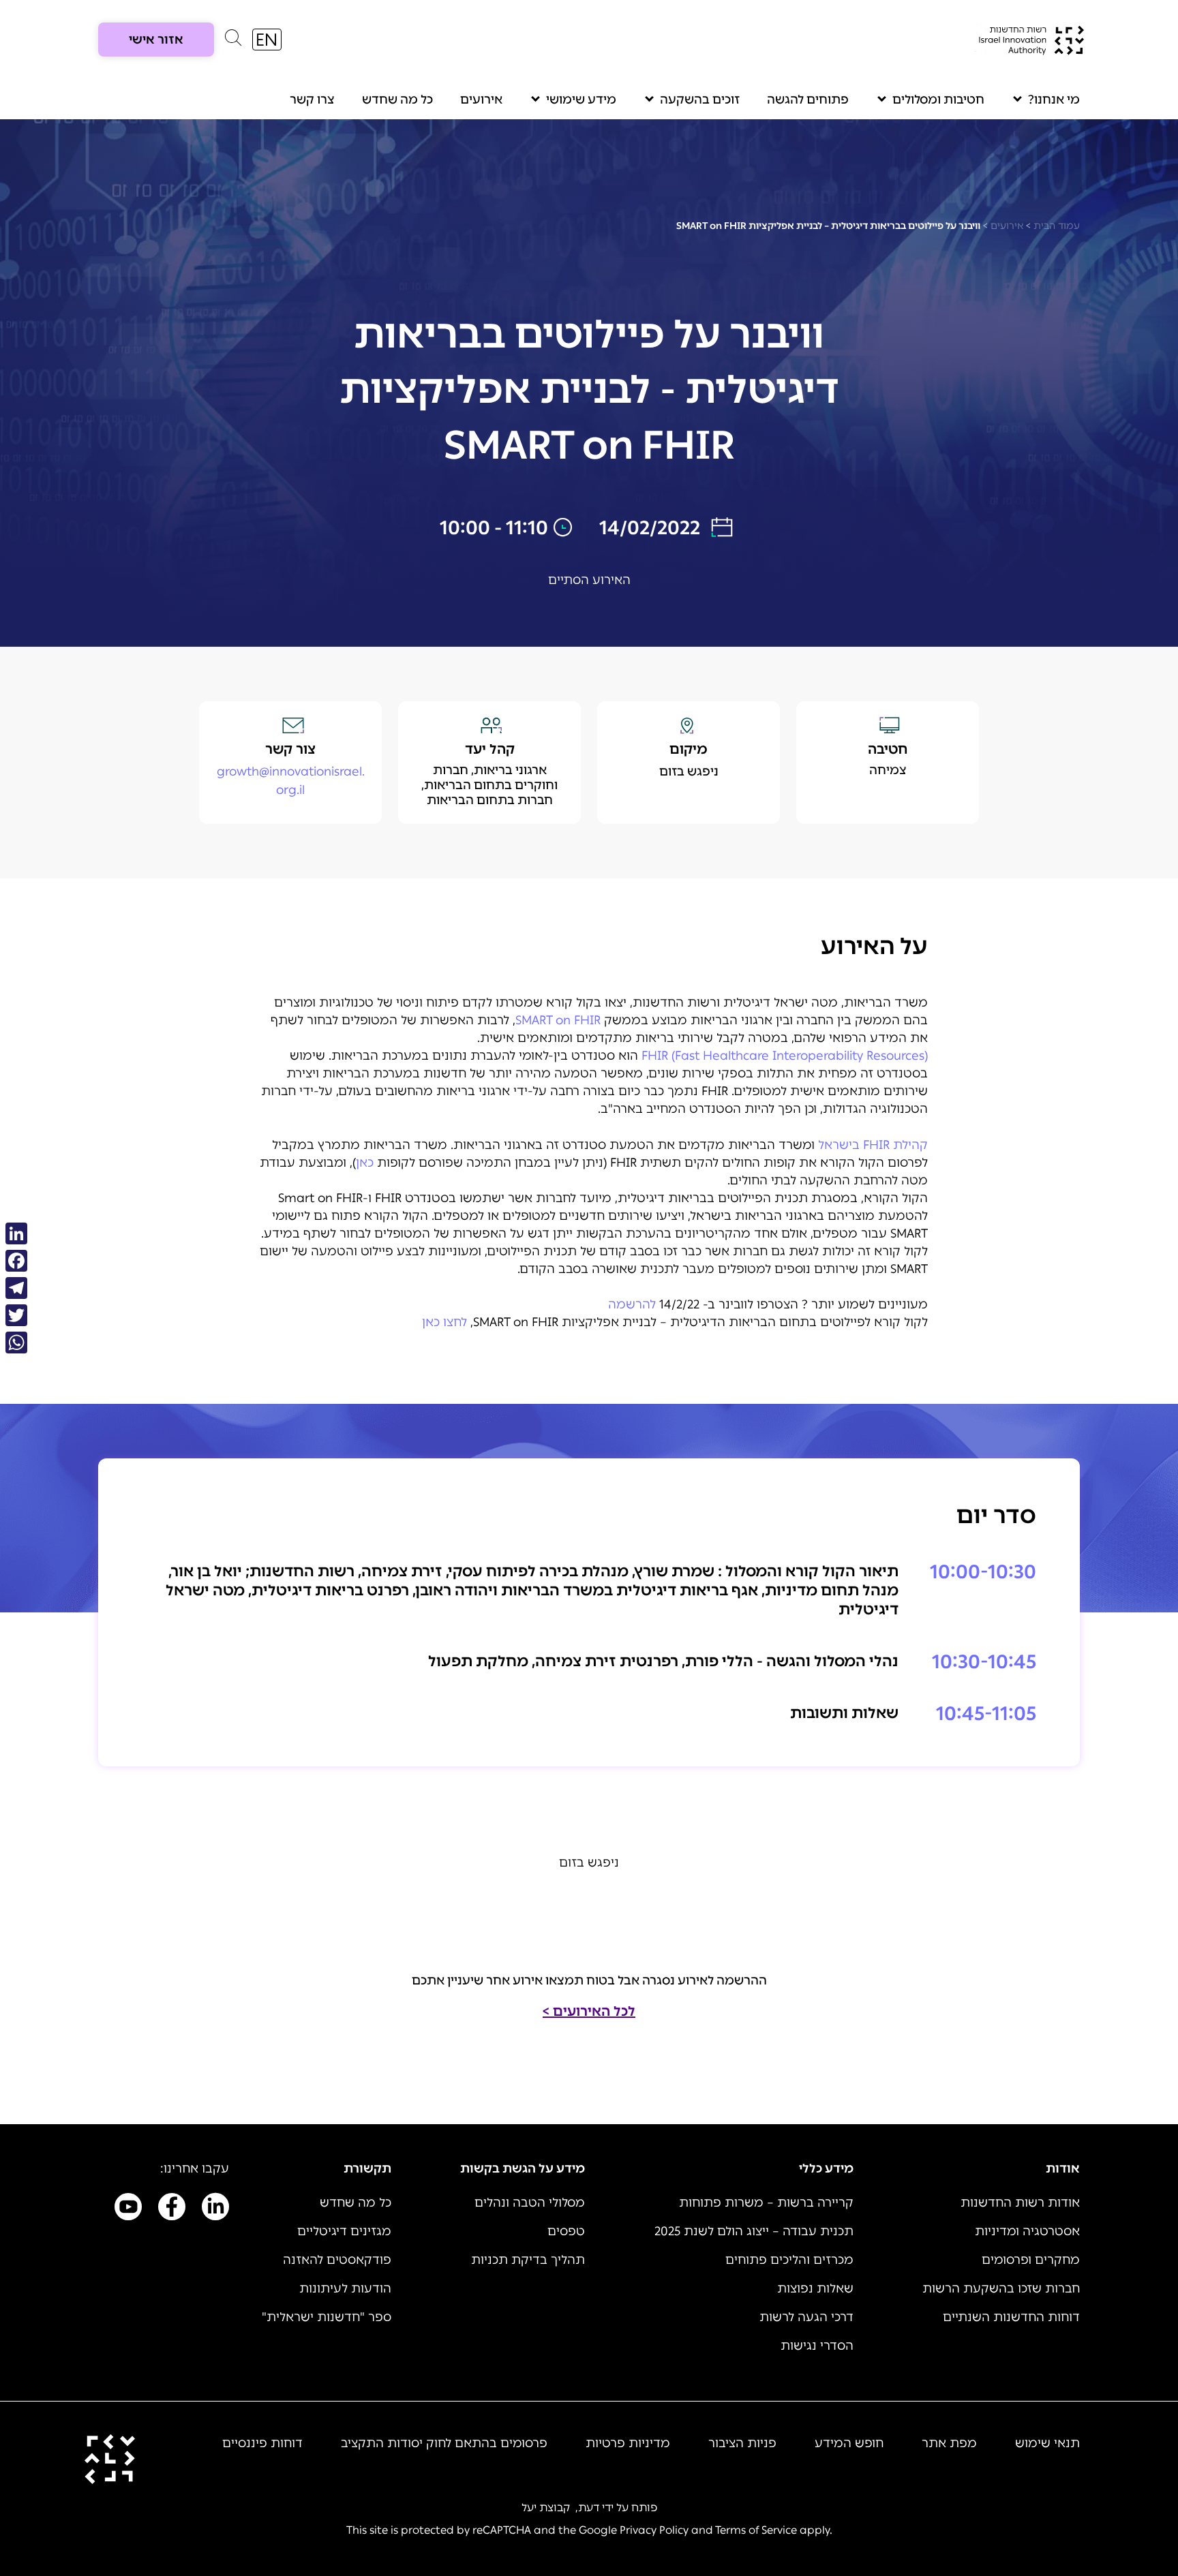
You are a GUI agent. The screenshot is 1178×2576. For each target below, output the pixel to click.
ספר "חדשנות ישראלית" (327, 2317)
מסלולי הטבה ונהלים (530, 2203)
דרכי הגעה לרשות (806, 2317)
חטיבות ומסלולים (938, 99)
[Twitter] (16, 1315)
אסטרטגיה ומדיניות (1027, 2231)
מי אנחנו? (1054, 99)
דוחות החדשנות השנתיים (1011, 2317)
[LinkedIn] (16, 1233)
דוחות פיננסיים (262, 2443)
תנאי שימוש (1047, 2443)
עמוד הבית (1057, 226)
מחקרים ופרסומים (1031, 2260)
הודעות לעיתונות (345, 2288)
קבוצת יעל (546, 2508)
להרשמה (632, 1304)
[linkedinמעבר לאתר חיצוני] (215, 2209)
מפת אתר (949, 2443)
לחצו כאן (444, 1322)
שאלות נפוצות (815, 2288)
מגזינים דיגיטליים (344, 2231)
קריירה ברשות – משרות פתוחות (766, 2203)
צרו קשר (312, 99)
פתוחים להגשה (808, 99)
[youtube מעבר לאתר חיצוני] (128, 2209)
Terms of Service (756, 2530)
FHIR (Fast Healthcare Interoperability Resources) (785, 1056)
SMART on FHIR (558, 1020)
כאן (365, 1163)
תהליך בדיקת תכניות (528, 2260)
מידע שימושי (581, 99)
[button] (233, 41)
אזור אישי (156, 40)
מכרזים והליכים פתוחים (789, 2260)
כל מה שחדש (397, 99)
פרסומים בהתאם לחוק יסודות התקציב (444, 2443)
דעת (589, 2508)
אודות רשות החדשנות (1020, 2203)
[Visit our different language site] (267, 40)
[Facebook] (16, 1261)
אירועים (481, 99)
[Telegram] (16, 1288)
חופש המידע (849, 2443)
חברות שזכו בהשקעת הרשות (1001, 2288)
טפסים (566, 2231)
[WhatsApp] (16, 1343)
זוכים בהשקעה (700, 99)
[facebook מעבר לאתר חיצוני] (172, 2209)
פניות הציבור (742, 2443)
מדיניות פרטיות (628, 2443)
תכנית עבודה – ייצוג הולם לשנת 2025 (754, 2231)
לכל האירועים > (589, 2011)
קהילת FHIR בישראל (873, 1145)
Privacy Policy (654, 2530)
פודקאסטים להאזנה (337, 2260)
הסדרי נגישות (817, 2346)
